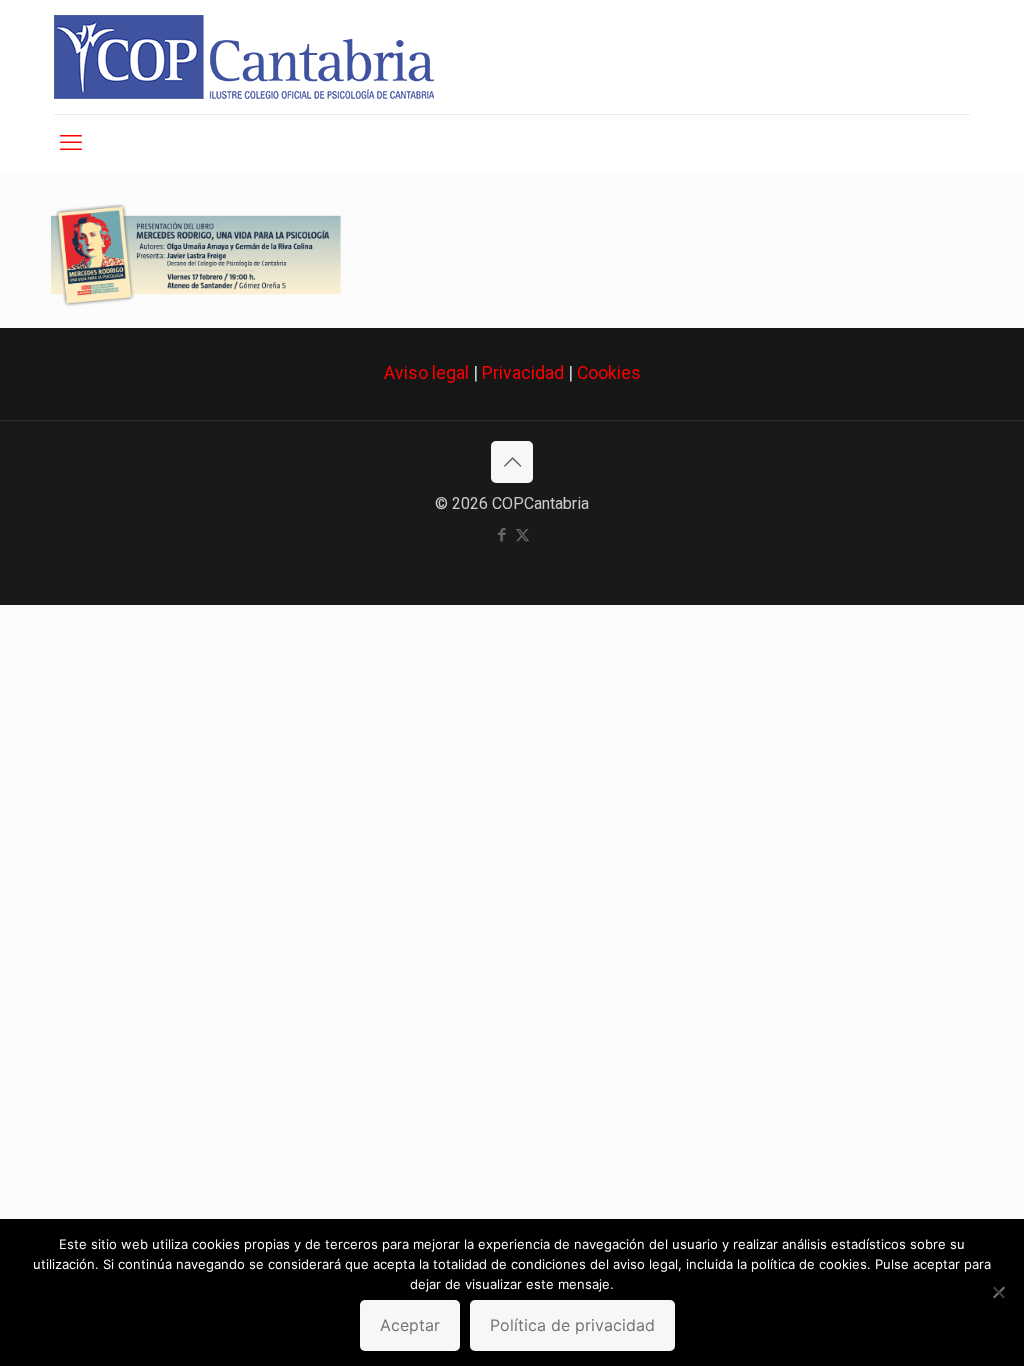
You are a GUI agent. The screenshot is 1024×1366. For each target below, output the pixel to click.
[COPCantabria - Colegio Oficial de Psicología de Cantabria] (244, 57)
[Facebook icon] (501, 535)
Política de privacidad (572, 1325)
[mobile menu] (71, 143)
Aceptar (410, 1325)
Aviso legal (426, 373)
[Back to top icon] (512, 462)
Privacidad (523, 373)
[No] (999, 1292)
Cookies (609, 373)
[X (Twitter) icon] (522, 535)
